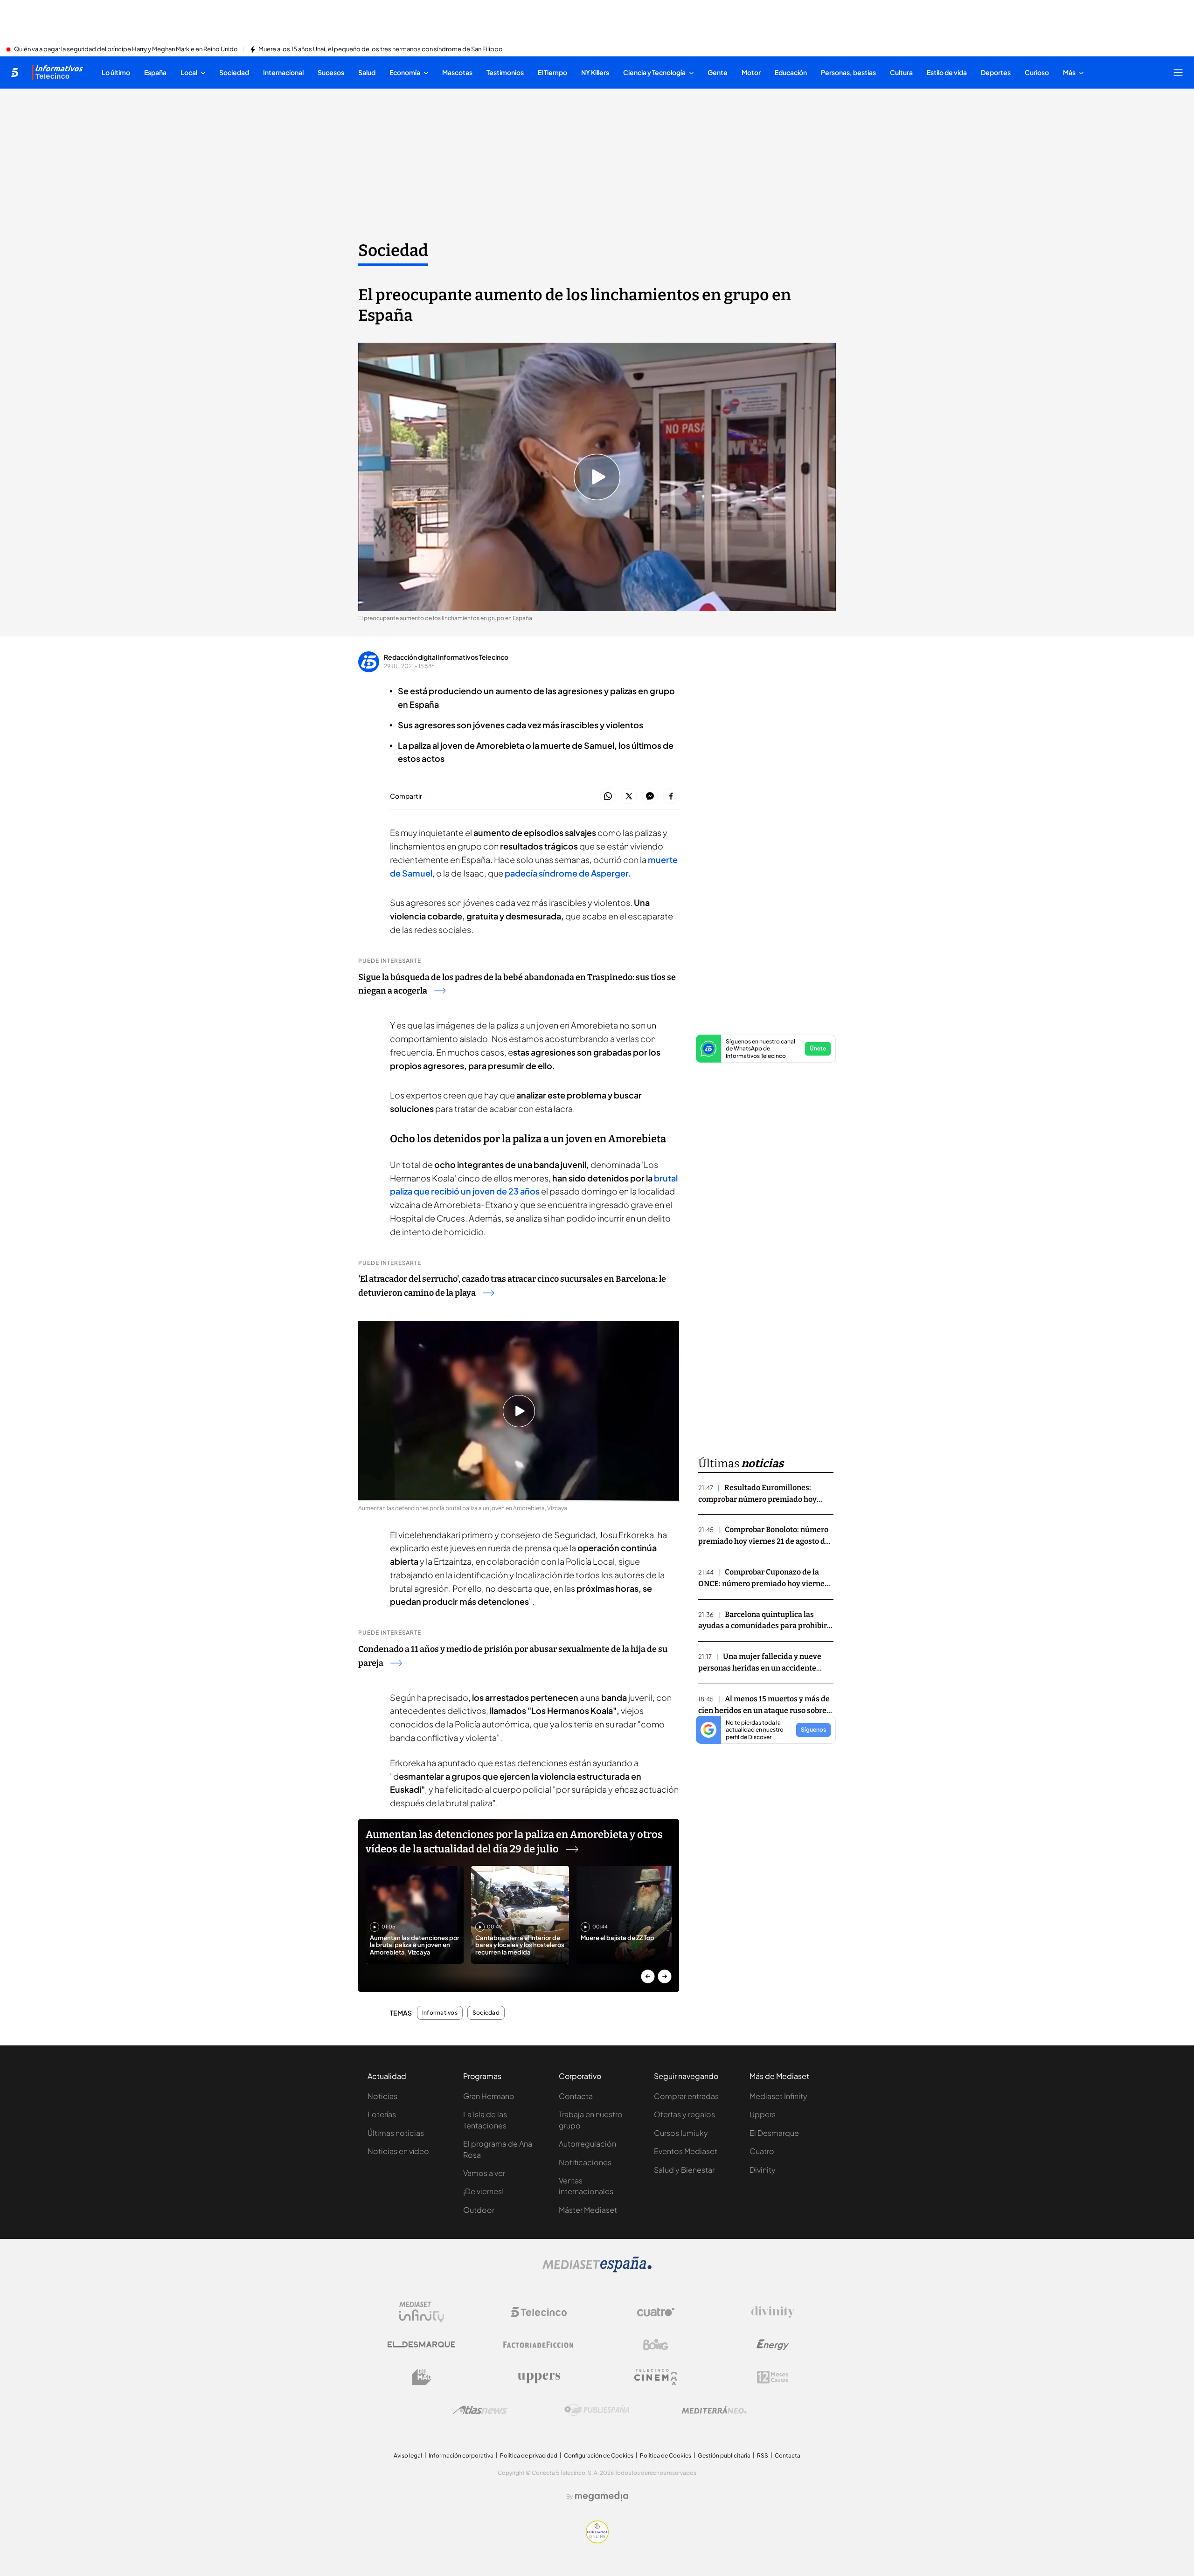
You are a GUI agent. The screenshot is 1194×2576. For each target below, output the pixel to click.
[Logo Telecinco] (539, 2312)
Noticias (382, 2096)
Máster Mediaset (588, 2210)
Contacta (576, 2096)
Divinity (763, 2170)
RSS (763, 2455)
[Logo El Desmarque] (421, 2345)
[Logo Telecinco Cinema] (656, 2377)
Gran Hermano (489, 2096)
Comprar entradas (686, 2096)
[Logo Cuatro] (656, 2312)
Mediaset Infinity (778, 2096)
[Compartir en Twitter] (629, 797)
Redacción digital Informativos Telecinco (446, 657)
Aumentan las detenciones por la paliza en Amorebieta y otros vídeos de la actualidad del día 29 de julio (514, 1842)
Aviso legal (408, 2455)
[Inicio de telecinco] (15, 72)
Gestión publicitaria (724, 2455)
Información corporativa (461, 2455)
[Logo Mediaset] (597, 2270)
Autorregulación (587, 2144)
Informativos (440, 2013)
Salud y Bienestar (684, 2170)
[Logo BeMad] (422, 2377)
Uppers (763, 2114)
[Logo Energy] (773, 2345)
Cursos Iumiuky (681, 2133)
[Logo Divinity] (773, 2312)
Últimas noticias (396, 2133)
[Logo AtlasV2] (480, 2410)
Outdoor (479, 2210)
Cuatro (762, 2151)
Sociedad (393, 250)
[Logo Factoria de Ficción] (539, 2345)
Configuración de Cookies (599, 2455)
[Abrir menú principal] (1178, 72)
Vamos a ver (484, 2173)
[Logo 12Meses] (773, 2377)
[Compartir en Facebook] (671, 797)
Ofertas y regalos (684, 2114)
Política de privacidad (529, 2455)
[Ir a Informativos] (57, 72)
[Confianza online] (597, 2541)
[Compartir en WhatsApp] (608, 797)
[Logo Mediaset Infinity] (422, 2312)
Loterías (382, 2114)
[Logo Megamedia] (602, 2496)
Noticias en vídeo (398, 2151)
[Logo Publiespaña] (597, 2410)
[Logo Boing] (656, 2345)
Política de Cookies (666, 2455)
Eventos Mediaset (686, 2151)
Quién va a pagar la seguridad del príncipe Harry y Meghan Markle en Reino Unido (126, 49)
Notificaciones (585, 2162)
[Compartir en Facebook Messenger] (650, 797)
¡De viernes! (483, 2191)
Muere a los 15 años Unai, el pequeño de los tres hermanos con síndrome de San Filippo (381, 49)
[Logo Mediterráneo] (714, 2410)
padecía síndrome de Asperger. (567, 873)
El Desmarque (774, 2133)
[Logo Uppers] (539, 2377)
